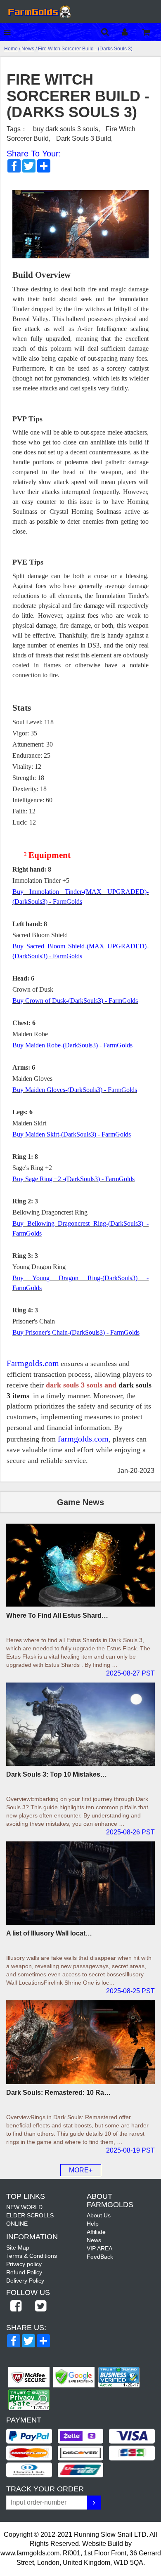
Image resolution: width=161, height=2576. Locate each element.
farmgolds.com (83, 1439)
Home (11, 49)
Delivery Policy (25, 2281)
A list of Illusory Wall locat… (49, 1933)
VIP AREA (99, 2248)
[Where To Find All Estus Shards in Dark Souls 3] (80, 1565)
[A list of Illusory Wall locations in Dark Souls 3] (80, 1883)
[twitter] (40, 2307)
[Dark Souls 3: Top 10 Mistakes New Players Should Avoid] (80, 1724)
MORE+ (81, 2170)
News (28, 49)
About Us (99, 2215)
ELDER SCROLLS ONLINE (30, 2219)
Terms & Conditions (32, 2256)
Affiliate (96, 2232)
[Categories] (9, 32)
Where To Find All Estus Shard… (57, 1615)
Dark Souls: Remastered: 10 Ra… (58, 2093)
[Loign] (131, 32)
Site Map (18, 2248)
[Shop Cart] (152, 32)
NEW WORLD (24, 2207)
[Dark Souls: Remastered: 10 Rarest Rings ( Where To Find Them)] (80, 2042)
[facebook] (16, 2307)
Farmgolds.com (33, 1363)
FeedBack (100, 2257)
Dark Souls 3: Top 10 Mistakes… (57, 1774)
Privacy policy (24, 2264)
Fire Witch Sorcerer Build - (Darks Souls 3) (85, 49)
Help (93, 2224)
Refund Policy (24, 2272)
